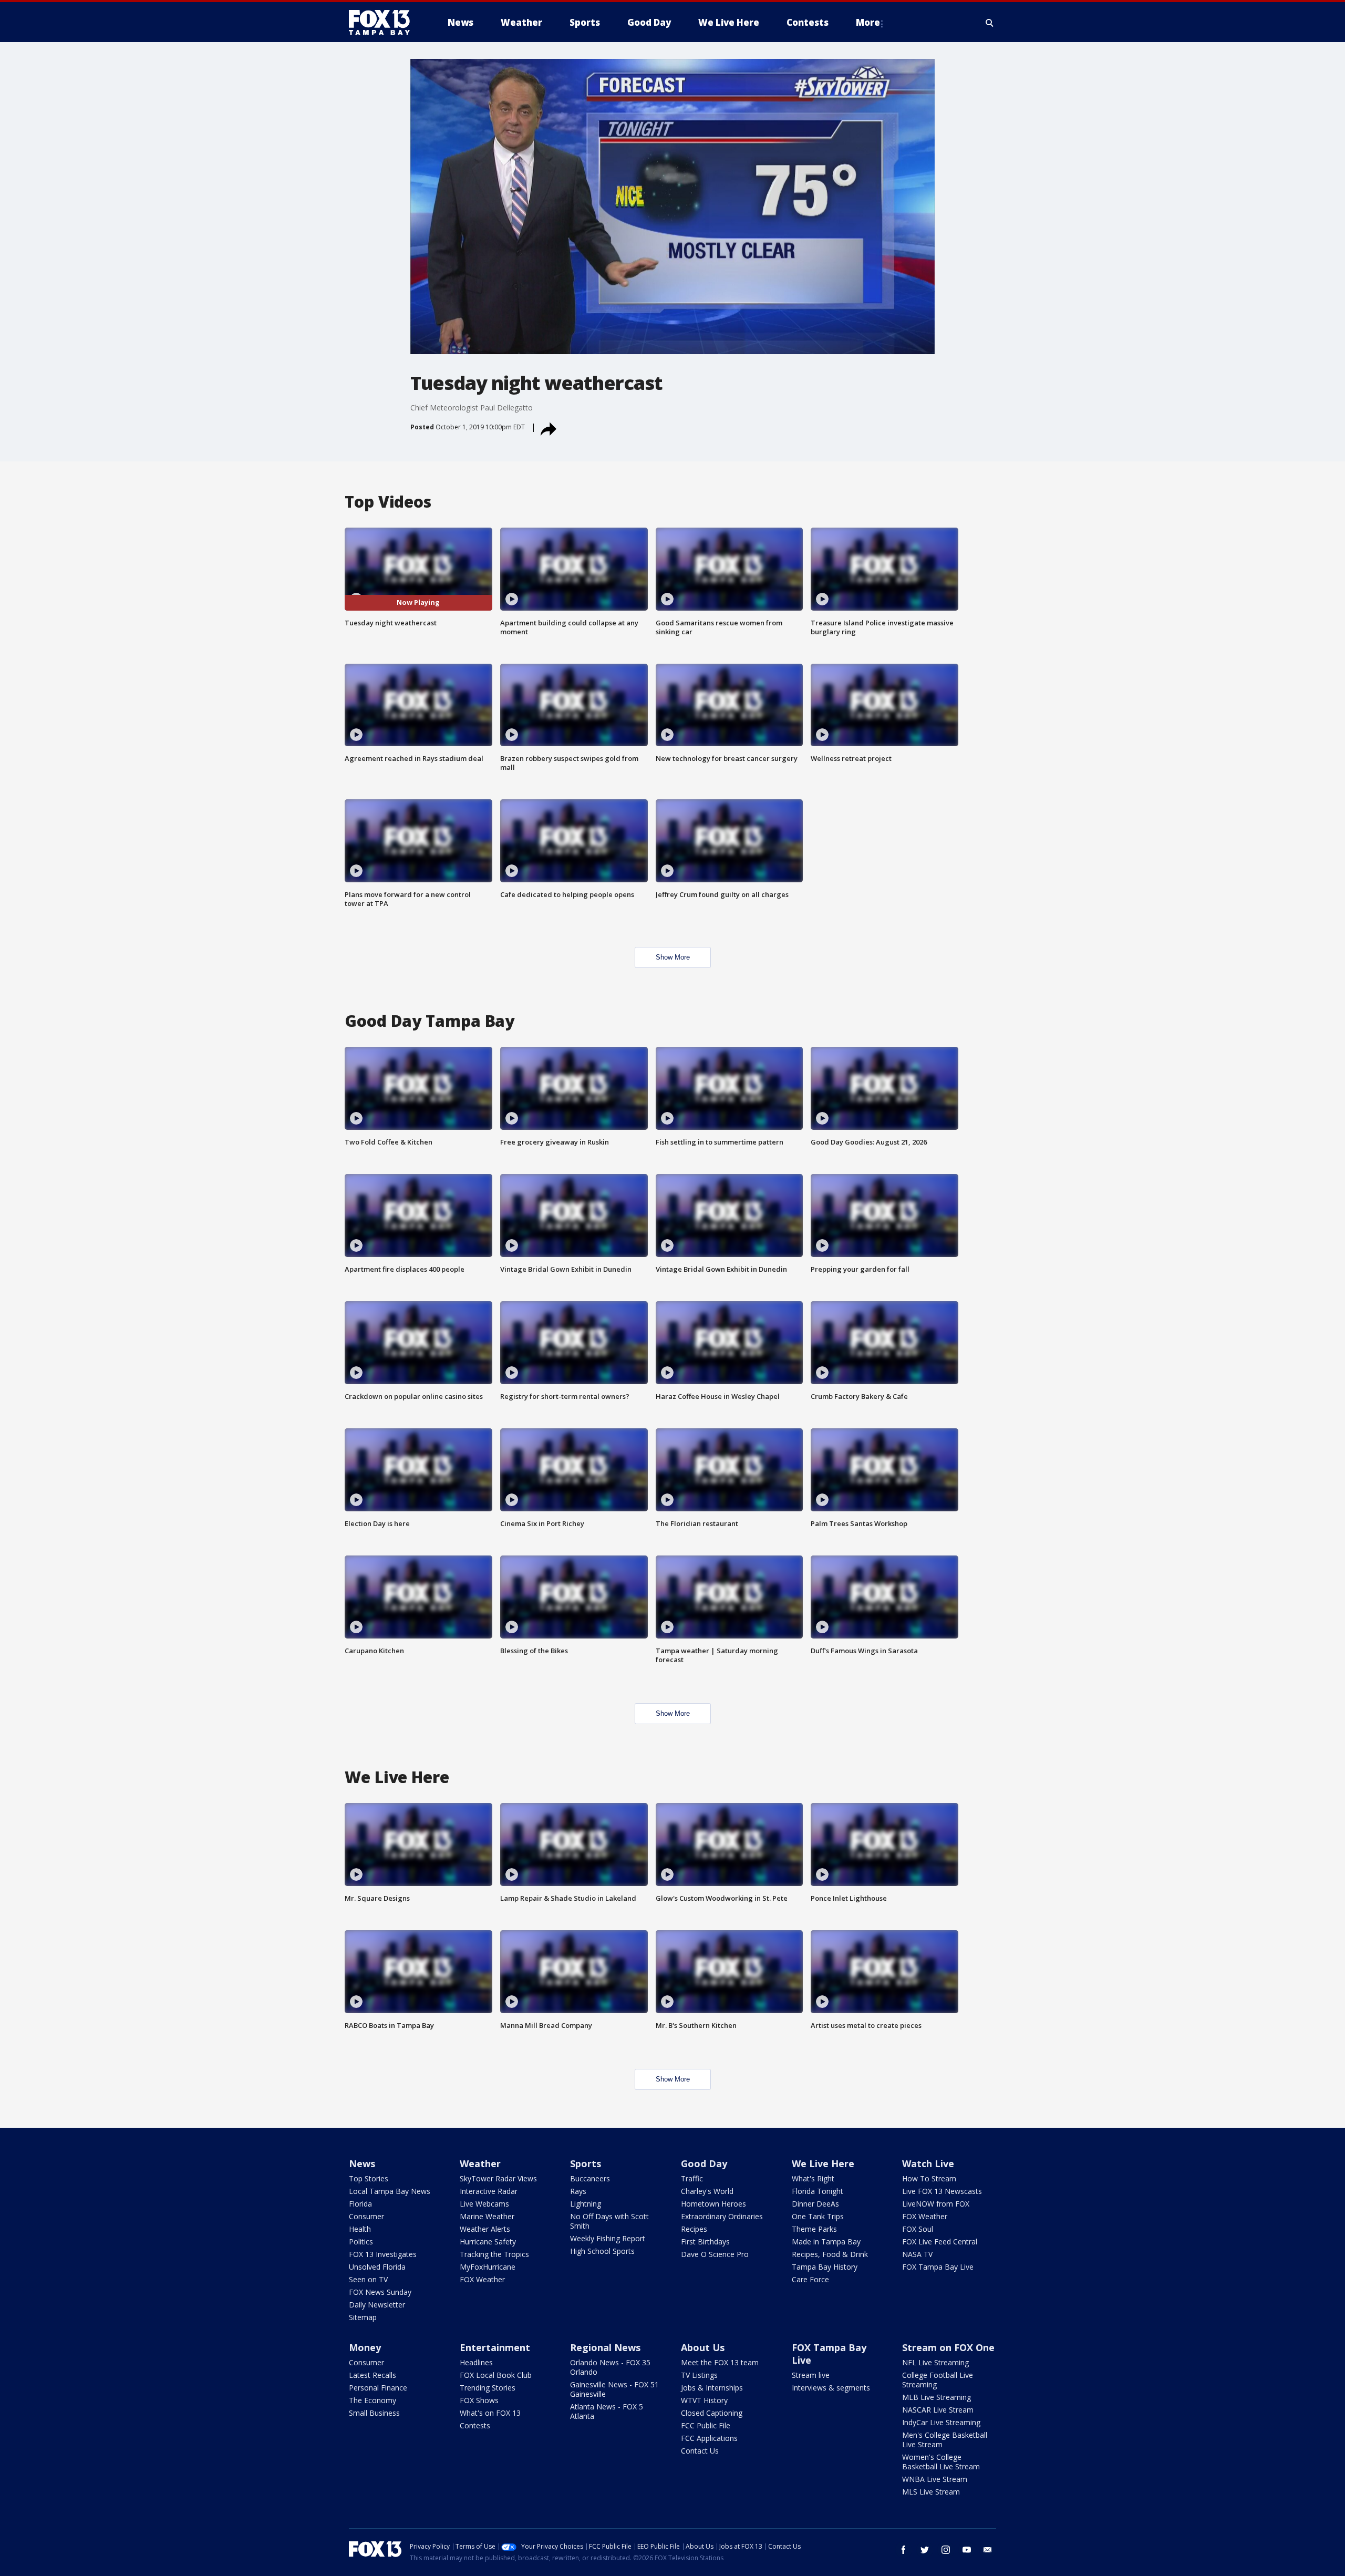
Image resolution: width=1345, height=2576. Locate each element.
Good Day (704, 2163)
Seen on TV (368, 2279)
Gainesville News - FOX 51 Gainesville (614, 2389)
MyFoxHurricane (488, 2267)
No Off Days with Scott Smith (609, 2221)
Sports (586, 2163)
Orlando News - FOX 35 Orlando (610, 2367)
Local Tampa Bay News (390, 2191)
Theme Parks (814, 2229)
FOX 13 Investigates (383, 2254)
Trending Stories (488, 2388)
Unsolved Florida (377, 2267)
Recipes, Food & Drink (830, 2254)
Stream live (811, 2375)
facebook (904, 2550)
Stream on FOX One (948, 2347)
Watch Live (928, 2163)
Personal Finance (378, 2388)
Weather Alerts (485, 2229)
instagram (946, 2550)
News (362, 2163)
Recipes (694, 2229)
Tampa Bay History (825, 2267)
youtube (967, 2550)
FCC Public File (706, 2425)
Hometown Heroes (713, 2204)
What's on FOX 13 (490, 2413)
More (868, 22)
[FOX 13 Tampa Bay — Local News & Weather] (384, 23)
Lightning (586, 2204)
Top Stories (369, 2178)
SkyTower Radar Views (498, 2178)
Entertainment (495, 2347)
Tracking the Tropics (494, 2254)
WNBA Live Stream (935, 2479)
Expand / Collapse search (990, 23)
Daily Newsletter (377, 2305)
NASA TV (917, 2254)
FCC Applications (709, 2438)
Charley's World (707, 2191)
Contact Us (700, 2451)
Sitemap (363, 2317)
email (988, 2550)
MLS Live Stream (931, 2492)
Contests (475, 2425)
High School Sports (602, 2251)
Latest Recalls (373, 2375)
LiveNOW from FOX (936, 2204)
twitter (925, 2550)
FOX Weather (482, 2279)
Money (365, 2347)
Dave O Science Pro (715, 2254)
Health (360, 2229)
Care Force (810, 2279)
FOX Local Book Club (496, 2375)
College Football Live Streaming (938, 2380)
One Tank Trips (818, 2216)
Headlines (476, 2362)
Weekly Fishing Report (608, 2238)
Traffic (692, 2178)
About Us (703, 2347)
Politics (361, 2242)
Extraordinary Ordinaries (722, 2216)
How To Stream (929, 2178)
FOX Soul (918, 2229)
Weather (480, 2163)
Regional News (605, 2347)
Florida (360, 2204)
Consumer (366, 2216)
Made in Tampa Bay (826, 2242)
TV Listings (699, 2375)
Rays (578, 2191)
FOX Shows (479, 2400)
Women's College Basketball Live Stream (941, 2462)
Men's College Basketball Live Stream (945, 2440)
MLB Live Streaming (937, 2397)
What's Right (813, 2178)
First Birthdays (705, 2242)
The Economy (373, 2400)
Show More (673, 957)
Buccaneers (590, 2178)
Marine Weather (487, 2216)
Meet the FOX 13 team (720, 2362)
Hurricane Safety (488, 2242)
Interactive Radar (489, 2191)
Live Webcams (484, 2204)
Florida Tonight (818, 2191)
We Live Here (823, 2163)
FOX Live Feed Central (940, 2242)
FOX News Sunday (380, 2292)
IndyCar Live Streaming (941, 2422)
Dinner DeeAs (815, 2204)
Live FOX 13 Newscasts (942, 2191)
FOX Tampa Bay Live (938, 2267)
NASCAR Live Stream (938, 2410)
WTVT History (704, 2400)
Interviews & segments (831, 2388)
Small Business (374, 2413)
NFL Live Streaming (935, 2362)
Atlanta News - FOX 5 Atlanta (607, 2411)
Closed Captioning (712, 2413)
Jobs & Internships (712, 2388)
